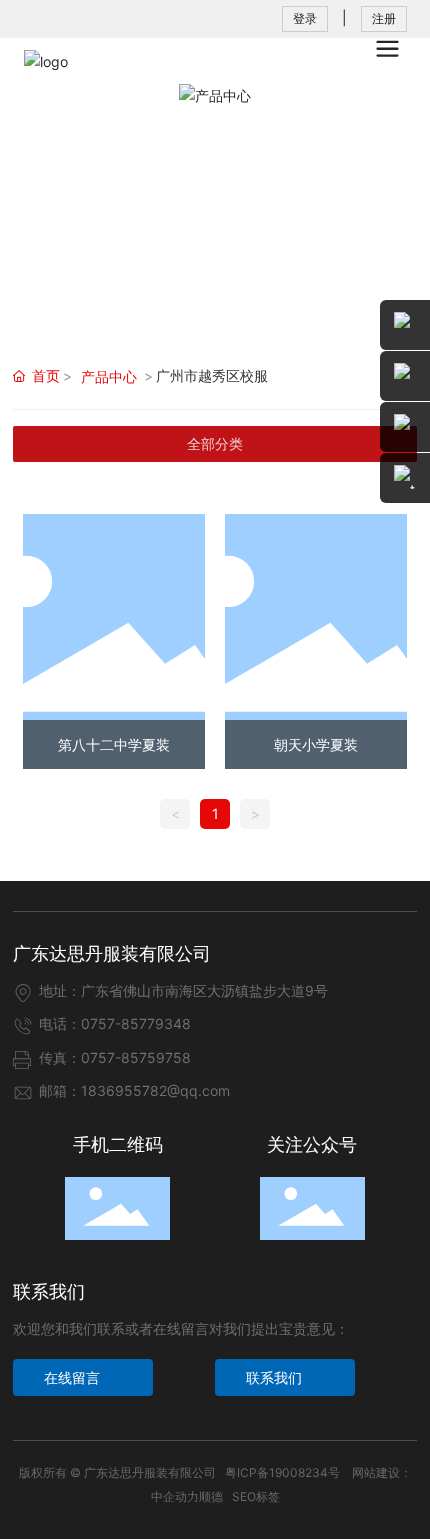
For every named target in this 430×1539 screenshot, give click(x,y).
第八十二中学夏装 (114, 744)
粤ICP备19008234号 (282, 1472)
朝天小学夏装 (316, 744)
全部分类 (215, 444)
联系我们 (49, 1291)
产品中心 (109, 376)
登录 (305, 18)
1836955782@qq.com (155, 1090)
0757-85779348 (136, 1023)
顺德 (211, 1496)
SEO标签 (256, 1496)
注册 (384, 18)
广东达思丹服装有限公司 (112, 953)
